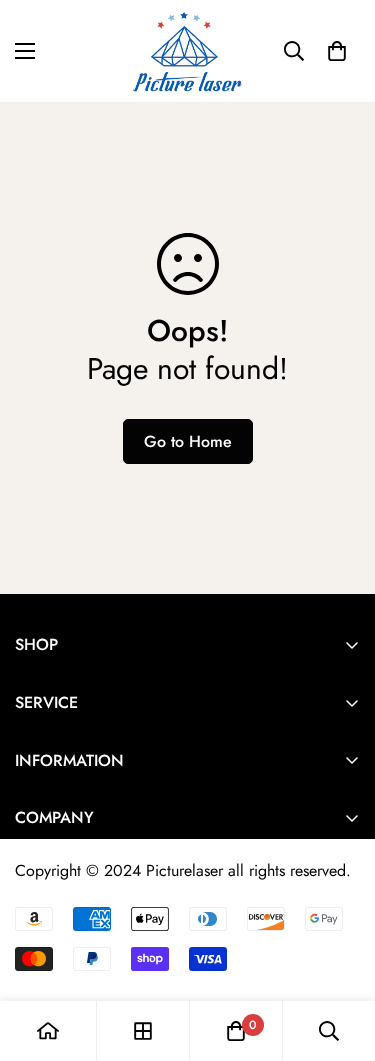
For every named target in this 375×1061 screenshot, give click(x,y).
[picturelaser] (188, 51)
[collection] (143, 1031)
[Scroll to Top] (339, 955)
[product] (48, 1031)
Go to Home (188, 441)
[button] (337, 51)
